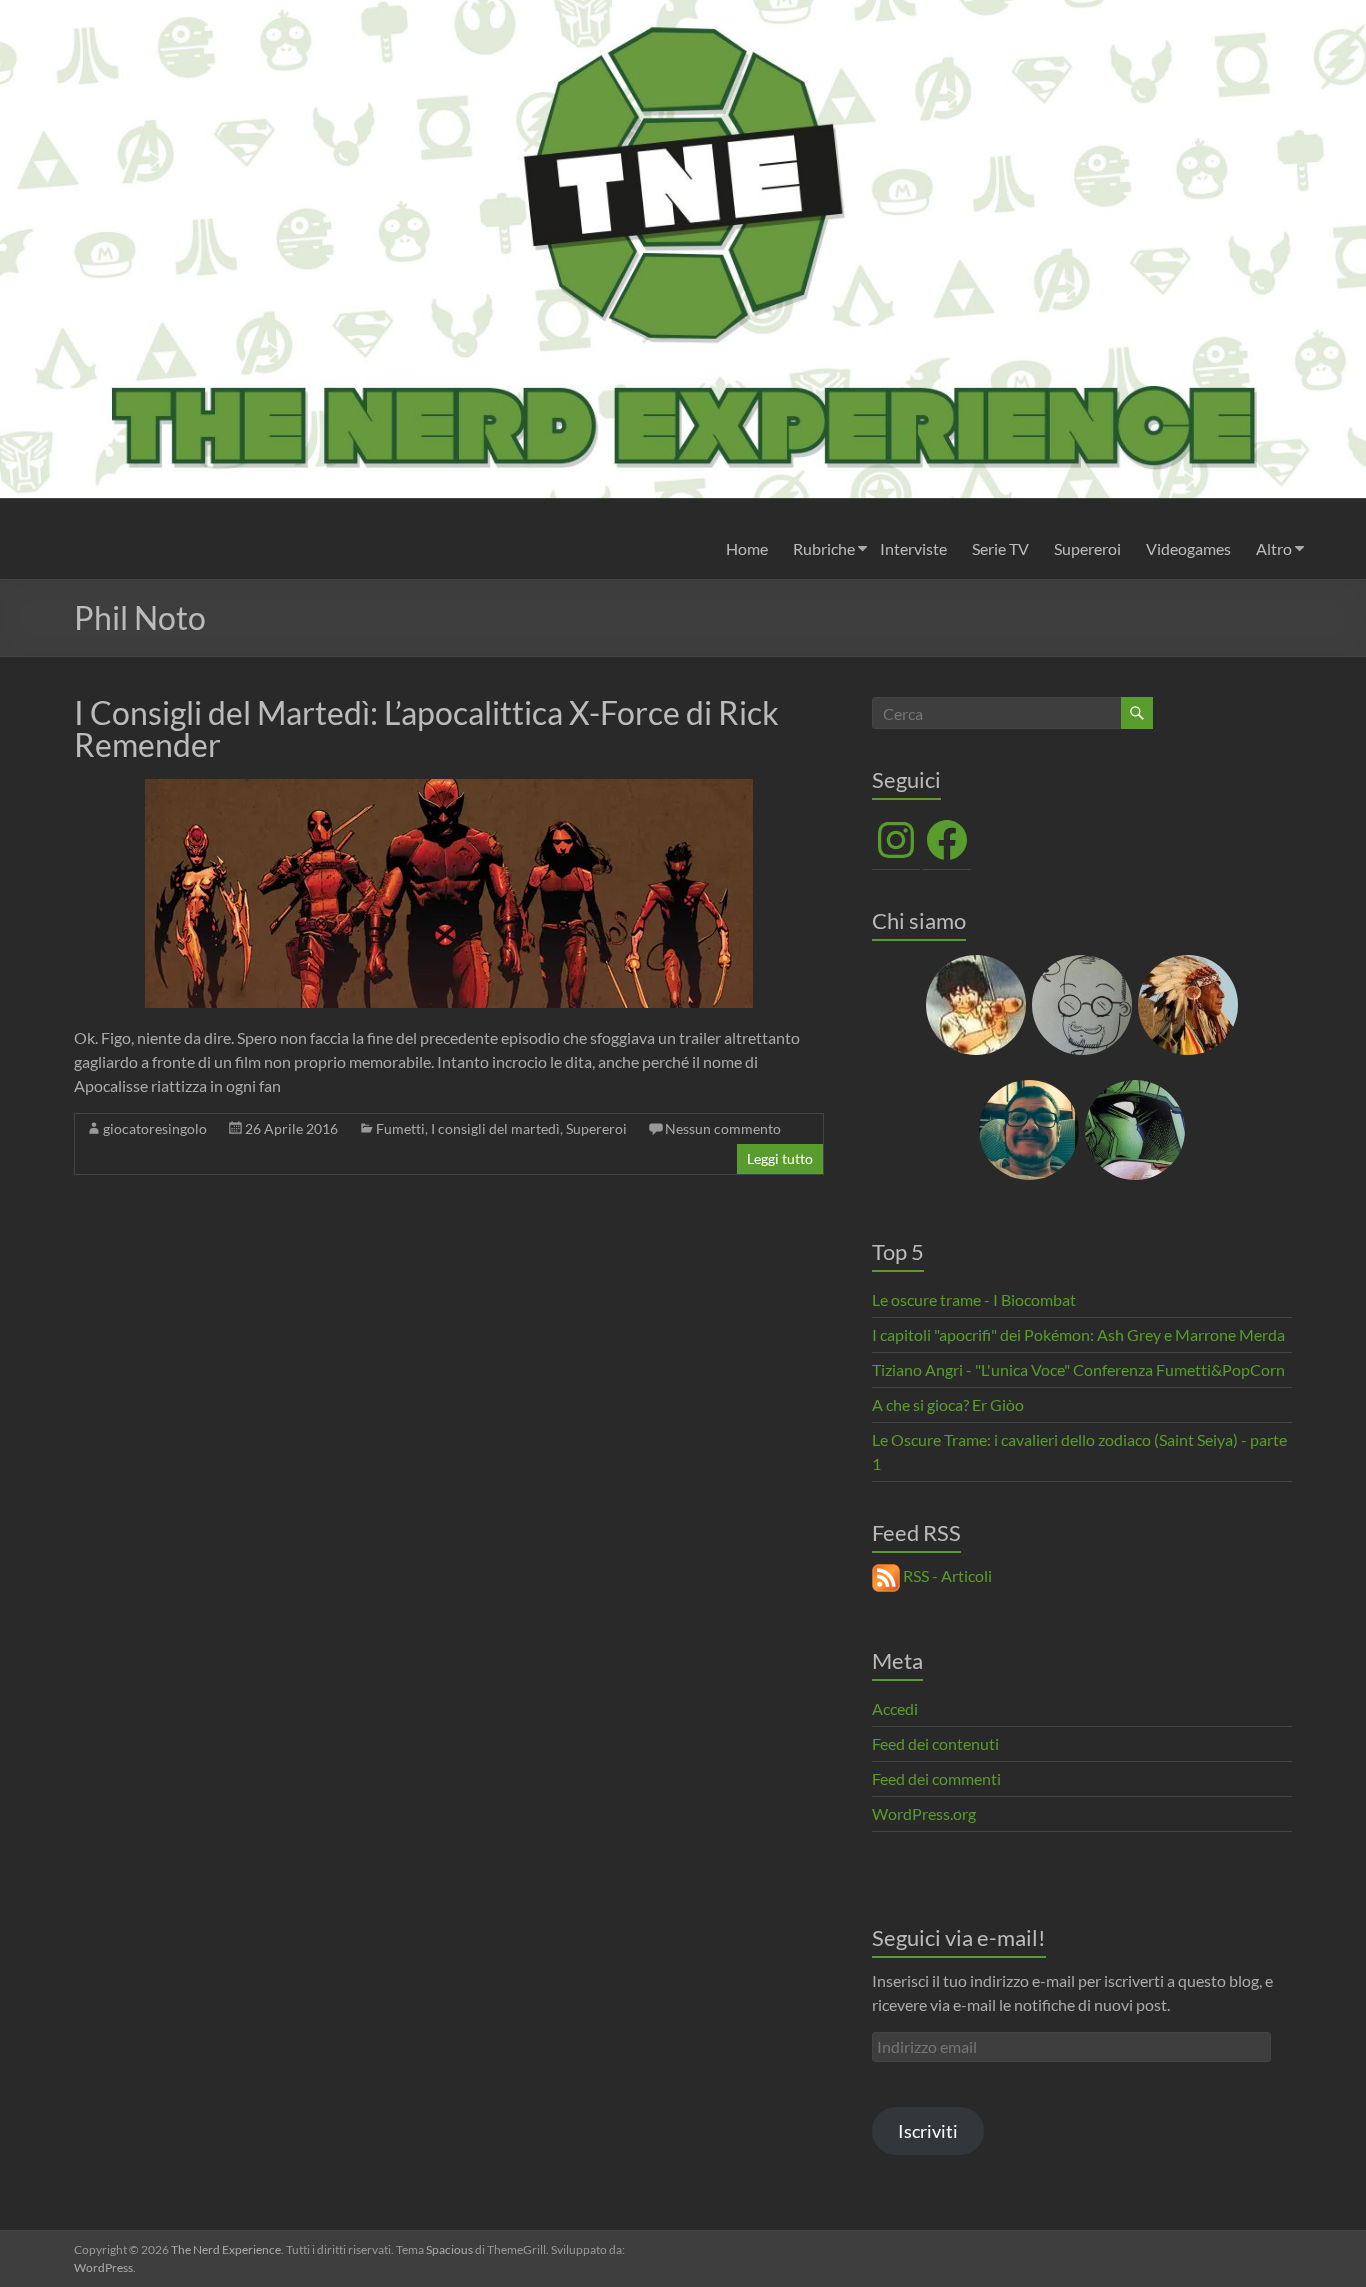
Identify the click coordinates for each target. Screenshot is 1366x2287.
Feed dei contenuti (935, 1743)
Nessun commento (723, 1128)
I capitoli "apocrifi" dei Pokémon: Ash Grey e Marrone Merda (1078, 1334)
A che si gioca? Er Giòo (948, 1404)
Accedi (895, 1708)
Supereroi (1087, 548)
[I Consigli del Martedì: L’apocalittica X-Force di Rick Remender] (449, 788)
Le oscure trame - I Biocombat (974, 1299)
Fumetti (400, 1128)
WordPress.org (924, 1813)
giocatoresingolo (155, 1128)
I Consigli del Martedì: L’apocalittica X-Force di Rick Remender (426, 728)
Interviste (913, 548)
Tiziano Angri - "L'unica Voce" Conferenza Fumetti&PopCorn (1078, 1369)
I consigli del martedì (495, 1128)
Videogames (1188, 548)
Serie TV (1000, 548)
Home (747, 548)
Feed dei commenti (936, 1778)
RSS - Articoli (946, 1575)
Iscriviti (928, 2131)
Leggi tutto (780, 1158)
